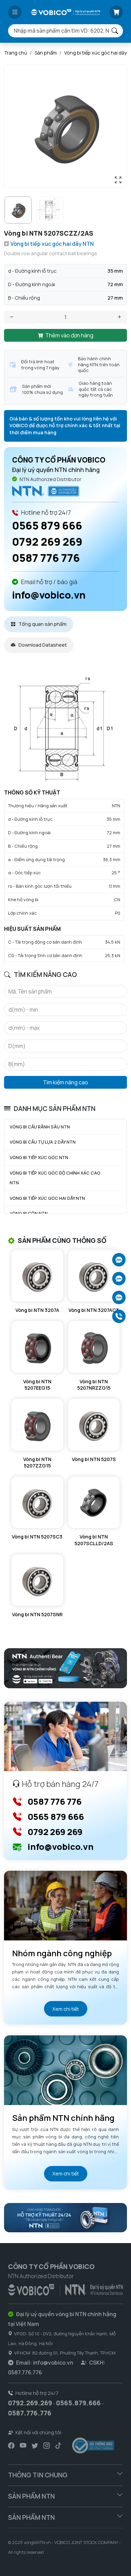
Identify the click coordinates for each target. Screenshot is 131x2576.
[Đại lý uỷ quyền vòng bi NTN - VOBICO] (65, 2289)
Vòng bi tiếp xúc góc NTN (39, 1157)
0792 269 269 (47, 542)
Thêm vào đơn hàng (69, 335)
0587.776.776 (30, 2413)
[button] (15, 12)
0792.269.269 (30, 2403)
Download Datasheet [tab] (42, 645)
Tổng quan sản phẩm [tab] (42, 624)
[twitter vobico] (35, 2445)
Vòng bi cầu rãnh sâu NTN (40, 1127)
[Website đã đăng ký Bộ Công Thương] (93, 2446)
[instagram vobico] (47, 2445)
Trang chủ (16, 53)
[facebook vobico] (11, 2445)
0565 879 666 (47, 526)
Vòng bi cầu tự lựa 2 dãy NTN (43, 1142)
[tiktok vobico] (58, 2445)
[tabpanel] (65, 817)
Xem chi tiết (66, 2009)
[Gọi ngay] (119, 1316)
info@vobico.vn (49, 595)
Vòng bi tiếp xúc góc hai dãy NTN (47, 1198)
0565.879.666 (78, 2403)
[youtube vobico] (23, 2445)
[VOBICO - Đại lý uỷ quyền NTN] (46, 491)
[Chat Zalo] (119, 1260)
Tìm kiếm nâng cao (65, 1082)
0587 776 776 (46, 558)
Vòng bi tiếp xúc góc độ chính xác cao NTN (55, 1178)
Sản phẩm (46, 53)
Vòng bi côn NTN (29, 1213)
